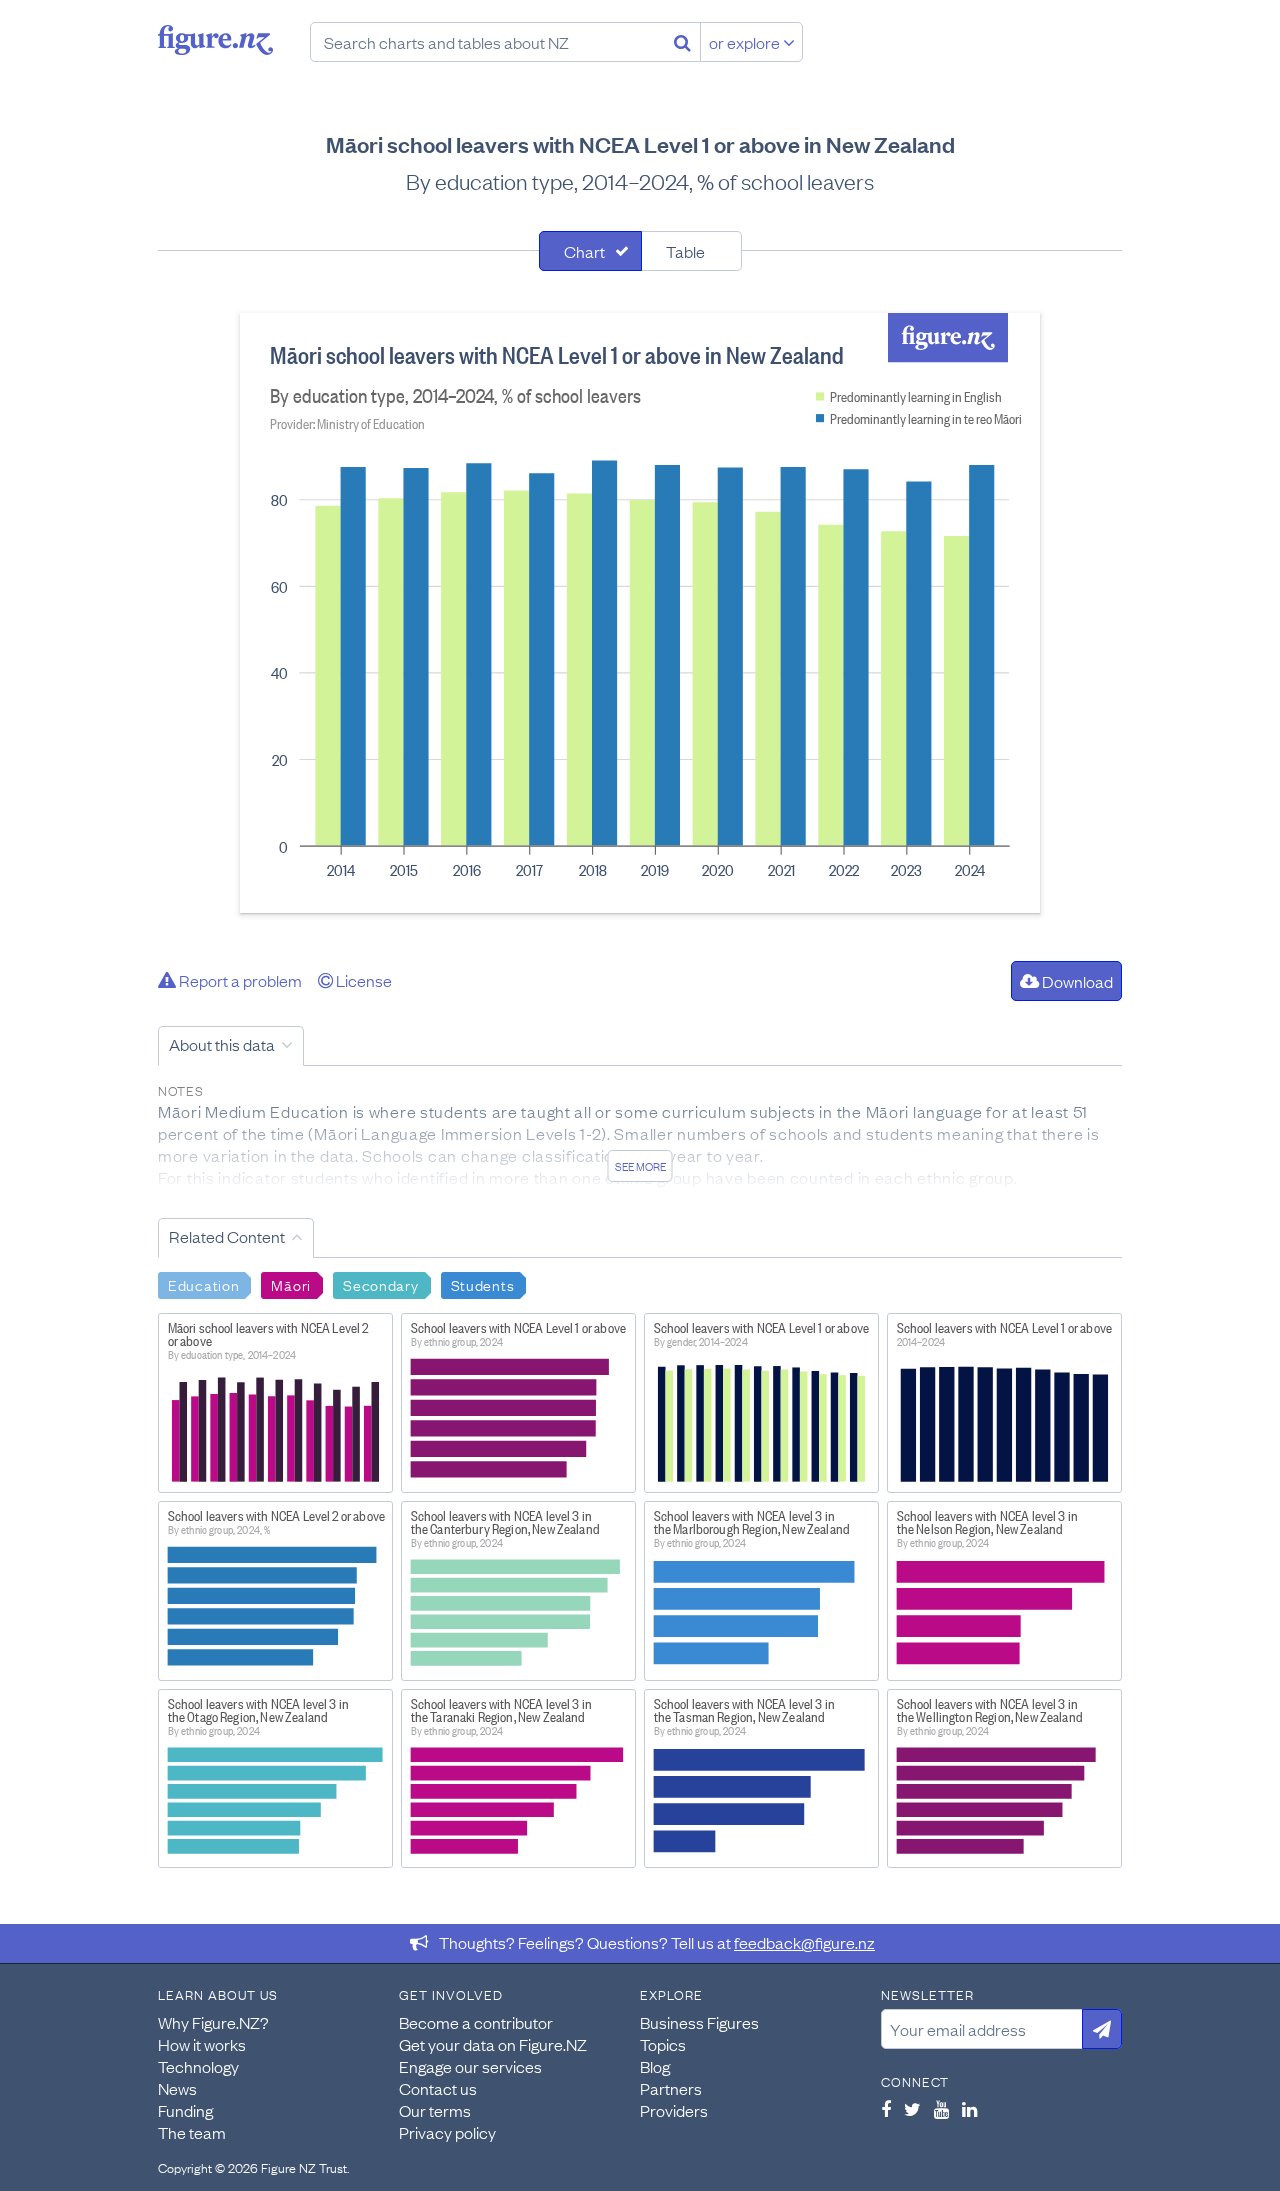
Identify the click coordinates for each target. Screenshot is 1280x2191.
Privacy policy (447, 2132)
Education (203, 1284)
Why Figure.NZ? (213, 2022)
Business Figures (699, 2022)
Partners (671, 2088)
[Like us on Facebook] (886, 2109)
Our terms (435, 2110)
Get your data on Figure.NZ (493, 2044)
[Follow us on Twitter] (912, 2109)
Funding (185, 2110)
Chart (584, 251)
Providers (674, 2110)
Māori (291, 1284)
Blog (655, 2066)
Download (1076, 981)
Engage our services (470, 2066)
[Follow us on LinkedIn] (969, 2109)
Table (685, 251)
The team (192, 2132)
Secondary (380, 1284)
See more (640, 1166)
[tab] (590, 251)
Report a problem (239, 980)
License (362, 980)
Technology (198, 2066)
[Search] (682, 42)
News (177, 2088)
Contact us (438, 2088)
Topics (663, 2044)
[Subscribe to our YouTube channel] (941, 2109)
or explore (746, 42)
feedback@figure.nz (804, 1942)
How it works (202, 2044)
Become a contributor (476, 2022)
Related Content (227, 1236)
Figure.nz (215, 40)
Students (483, 1284)
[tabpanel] (640, 613)
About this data (222, 1044)
